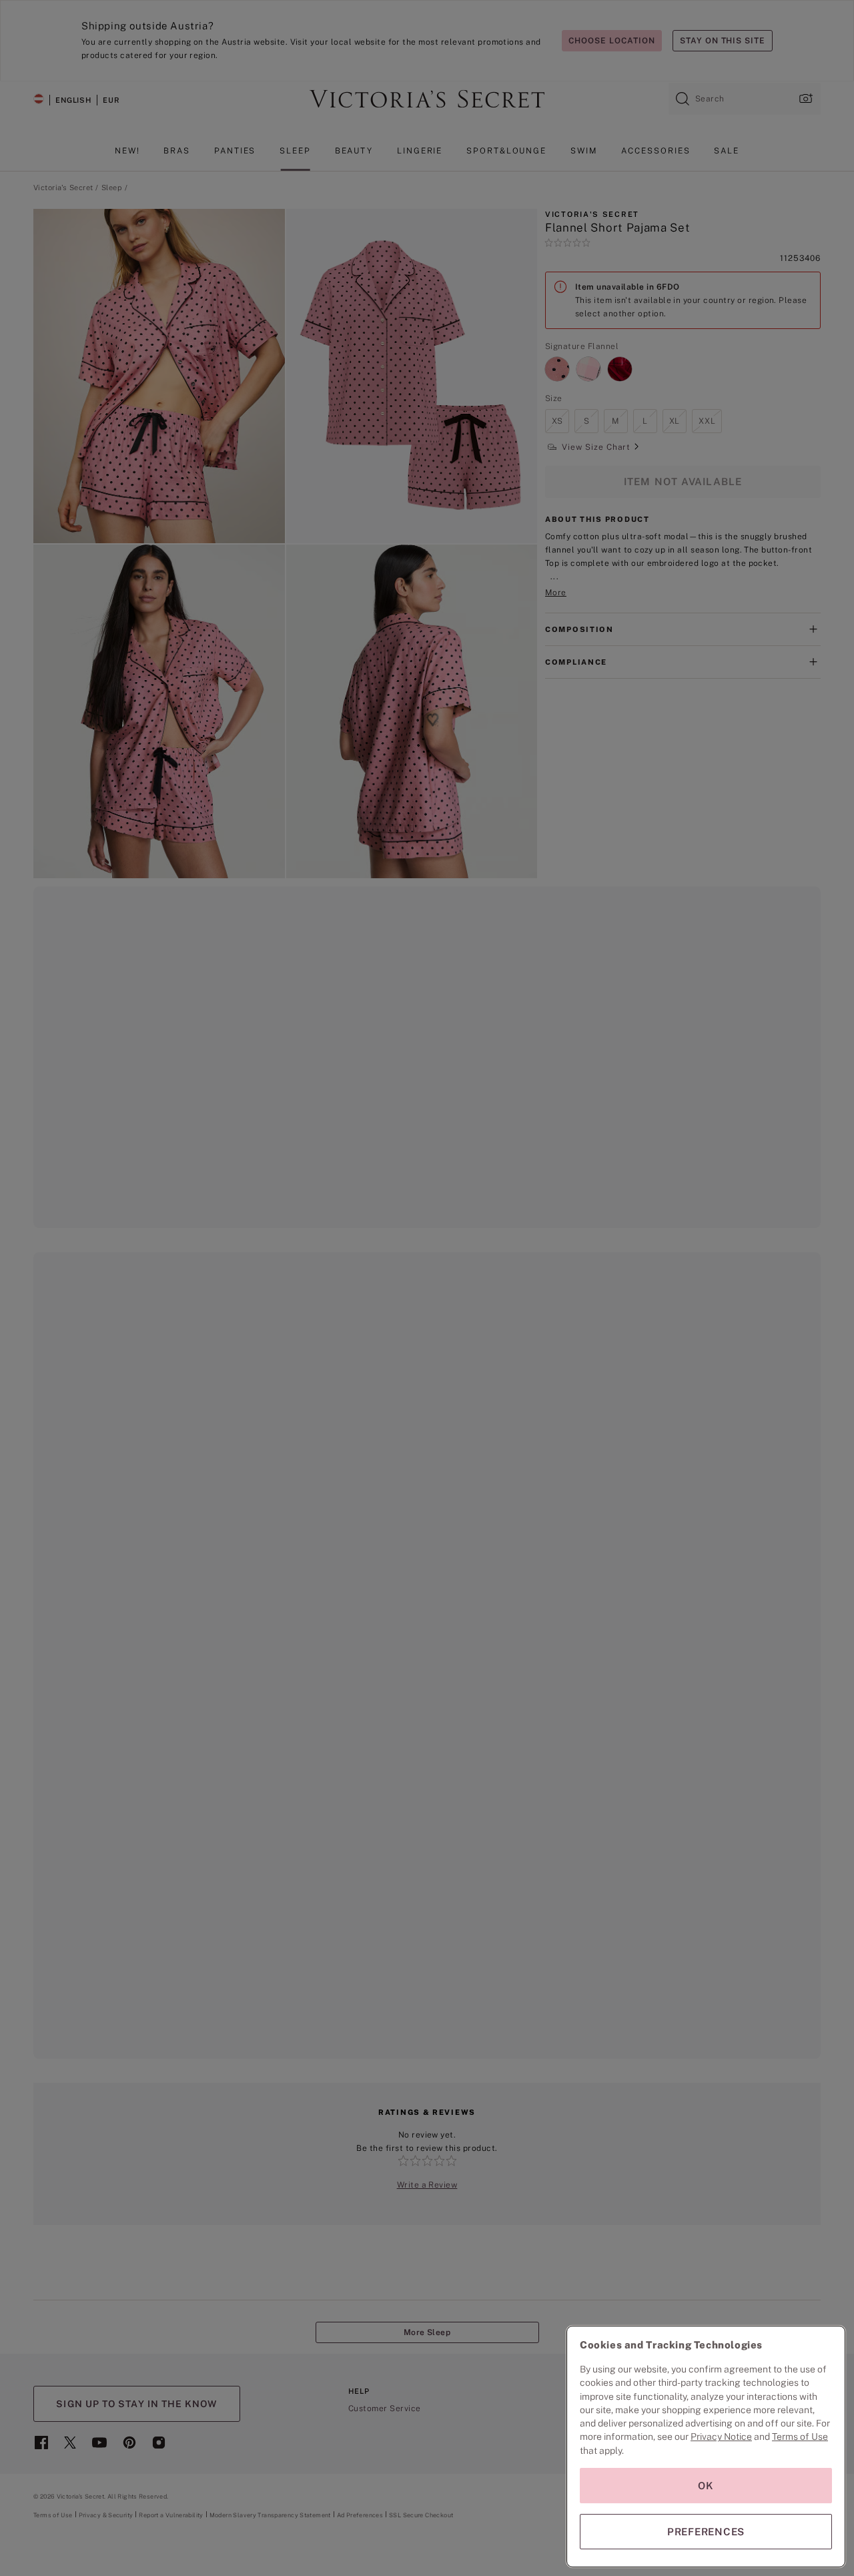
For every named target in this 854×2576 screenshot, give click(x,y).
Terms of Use (800, 2437)
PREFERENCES (706, 2532)
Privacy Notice (721, 2437)
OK (706, 2486)
